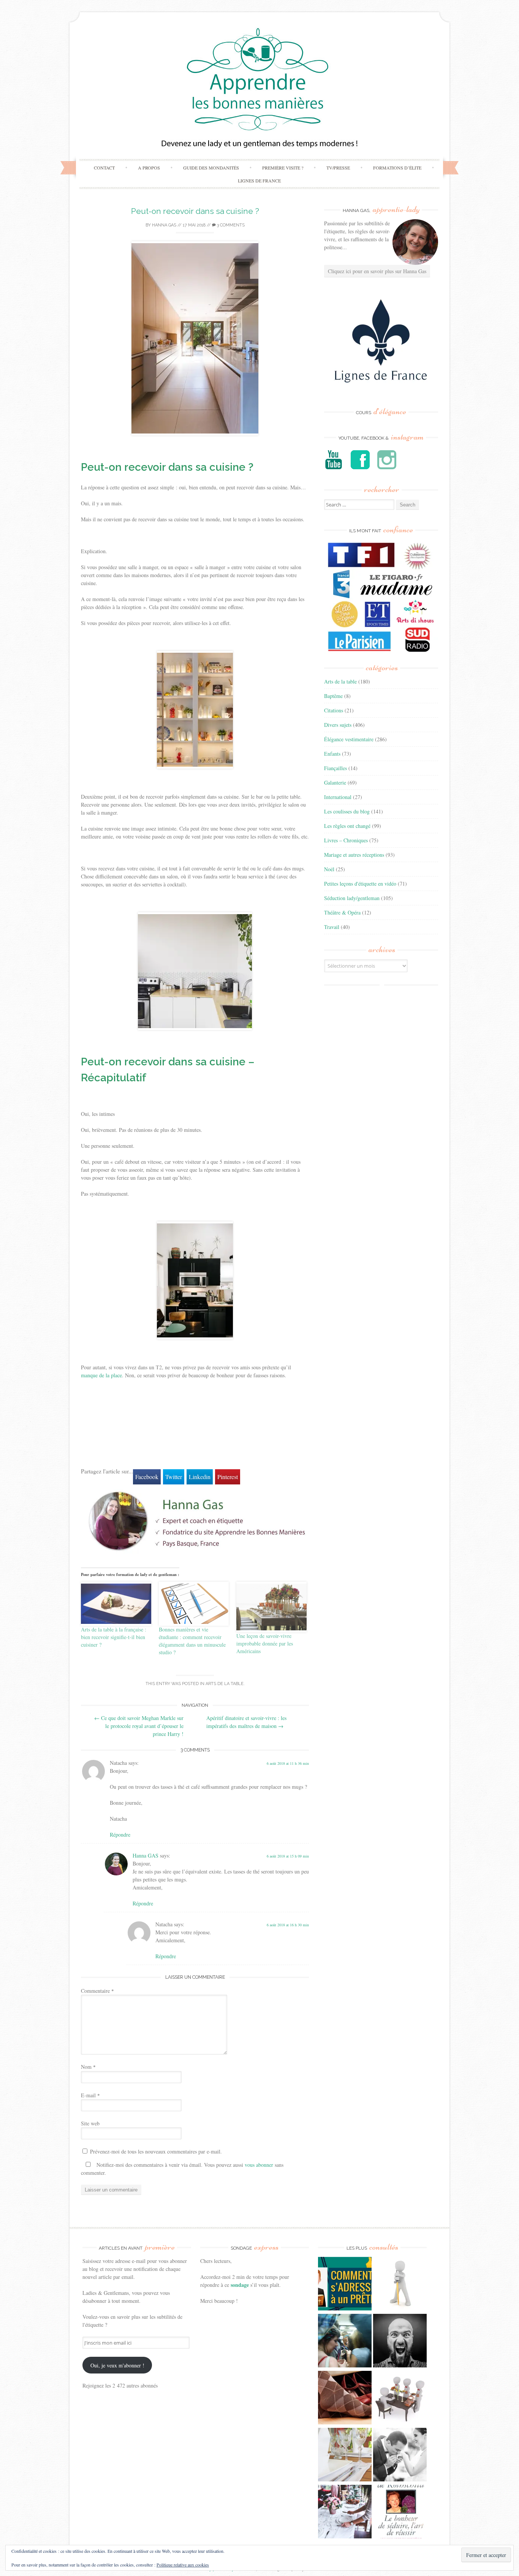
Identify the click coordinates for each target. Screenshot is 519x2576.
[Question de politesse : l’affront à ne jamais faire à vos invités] (345, 2399)
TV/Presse (338, 168)
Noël (329, 869)
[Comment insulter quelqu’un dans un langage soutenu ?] (400, 2342)
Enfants (332, 754)
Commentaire (97, 1991)
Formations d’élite (397, 168)
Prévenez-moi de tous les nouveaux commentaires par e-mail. (156, 2151)
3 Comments (230, 225)
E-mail (90, 2095)
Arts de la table (225, 1684)
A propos (149, 168)
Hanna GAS (164, 225)
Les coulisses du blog (347, 811)
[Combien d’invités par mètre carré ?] (345, 2342)
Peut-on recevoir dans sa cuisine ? (195, 211)
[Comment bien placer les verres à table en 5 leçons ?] (345, 2456)
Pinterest (228, 1477)
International (338, 797)
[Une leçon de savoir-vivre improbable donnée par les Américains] (271, 1607)
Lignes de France (259, 180)
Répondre (120, 1835)
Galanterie (335, 782)
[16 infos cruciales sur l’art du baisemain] (400, 2456)
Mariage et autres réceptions (354, 855)
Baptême (333, 696)
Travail (332, 927)
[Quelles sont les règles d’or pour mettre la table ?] (345, 2513)
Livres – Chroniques (346, 840)
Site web (90, 2123)
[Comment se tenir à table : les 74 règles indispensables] (400, 2399)
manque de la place (101, 1375)
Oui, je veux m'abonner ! (117, 2365)
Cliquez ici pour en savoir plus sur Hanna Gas (377, 271)
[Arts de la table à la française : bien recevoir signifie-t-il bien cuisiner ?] (116, 1604)
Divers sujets (338, 725)
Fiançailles (335, 768)
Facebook (147, 1477)
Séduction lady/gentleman (352, 898)
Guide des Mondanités (211, 168)
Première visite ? (283, 168)
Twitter (174, 1477)
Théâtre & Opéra (342, 912)
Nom (88, 2067)
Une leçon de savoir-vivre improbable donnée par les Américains (265, 1643)
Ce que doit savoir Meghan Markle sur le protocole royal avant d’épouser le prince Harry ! (139, 1726)
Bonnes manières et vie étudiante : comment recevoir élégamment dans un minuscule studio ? (192, 1641)
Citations (334, 710)
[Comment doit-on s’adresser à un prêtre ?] (345, 2285)
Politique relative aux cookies (183, 2565)
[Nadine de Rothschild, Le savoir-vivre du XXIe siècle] (400, 2513)
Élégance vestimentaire (349, 739)
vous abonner (259, 2165)
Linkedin (200, 1477)
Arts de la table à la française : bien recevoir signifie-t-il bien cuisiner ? (114, 1637)
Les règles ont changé (347, 826)
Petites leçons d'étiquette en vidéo (360, 884)
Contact (104, 168)
